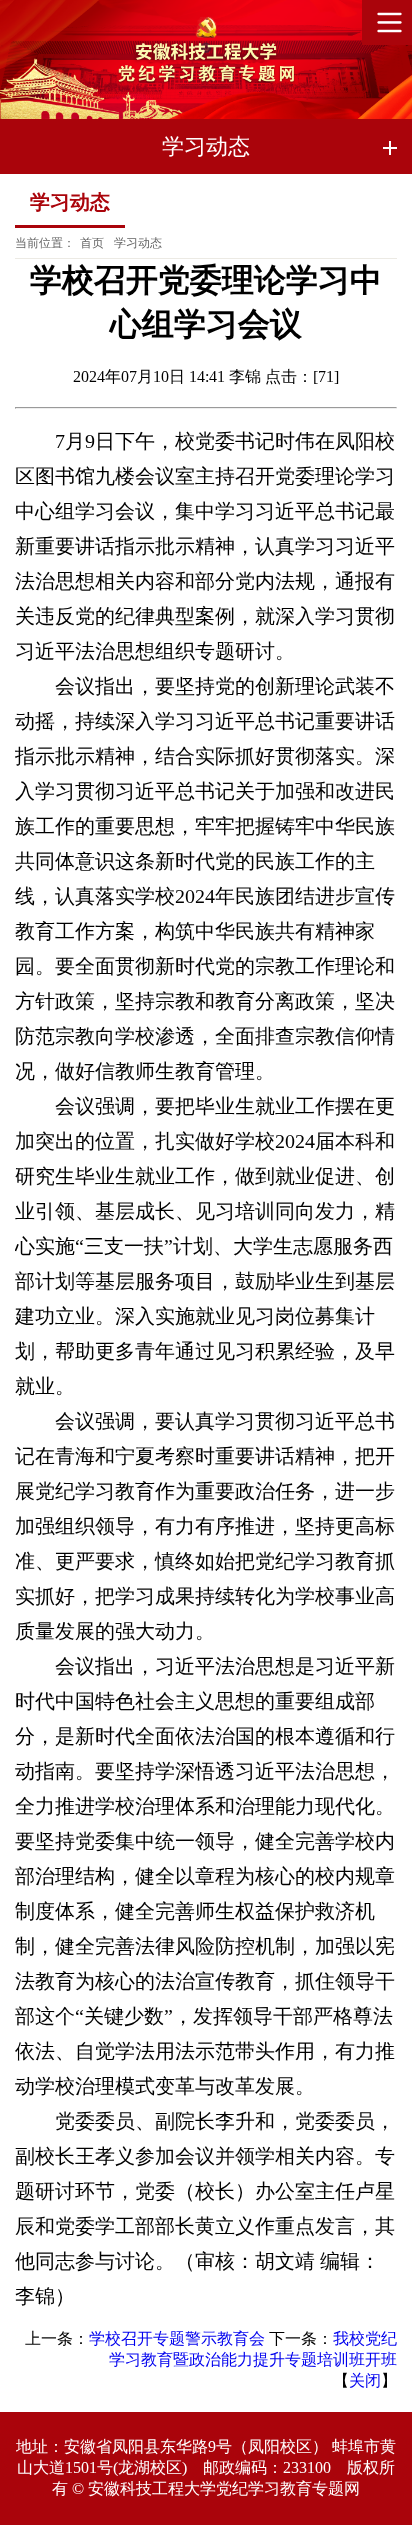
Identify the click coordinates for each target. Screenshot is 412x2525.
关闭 (365, 2380)
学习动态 (138, 243)
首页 (92, 243)
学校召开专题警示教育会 (177, 2338)
